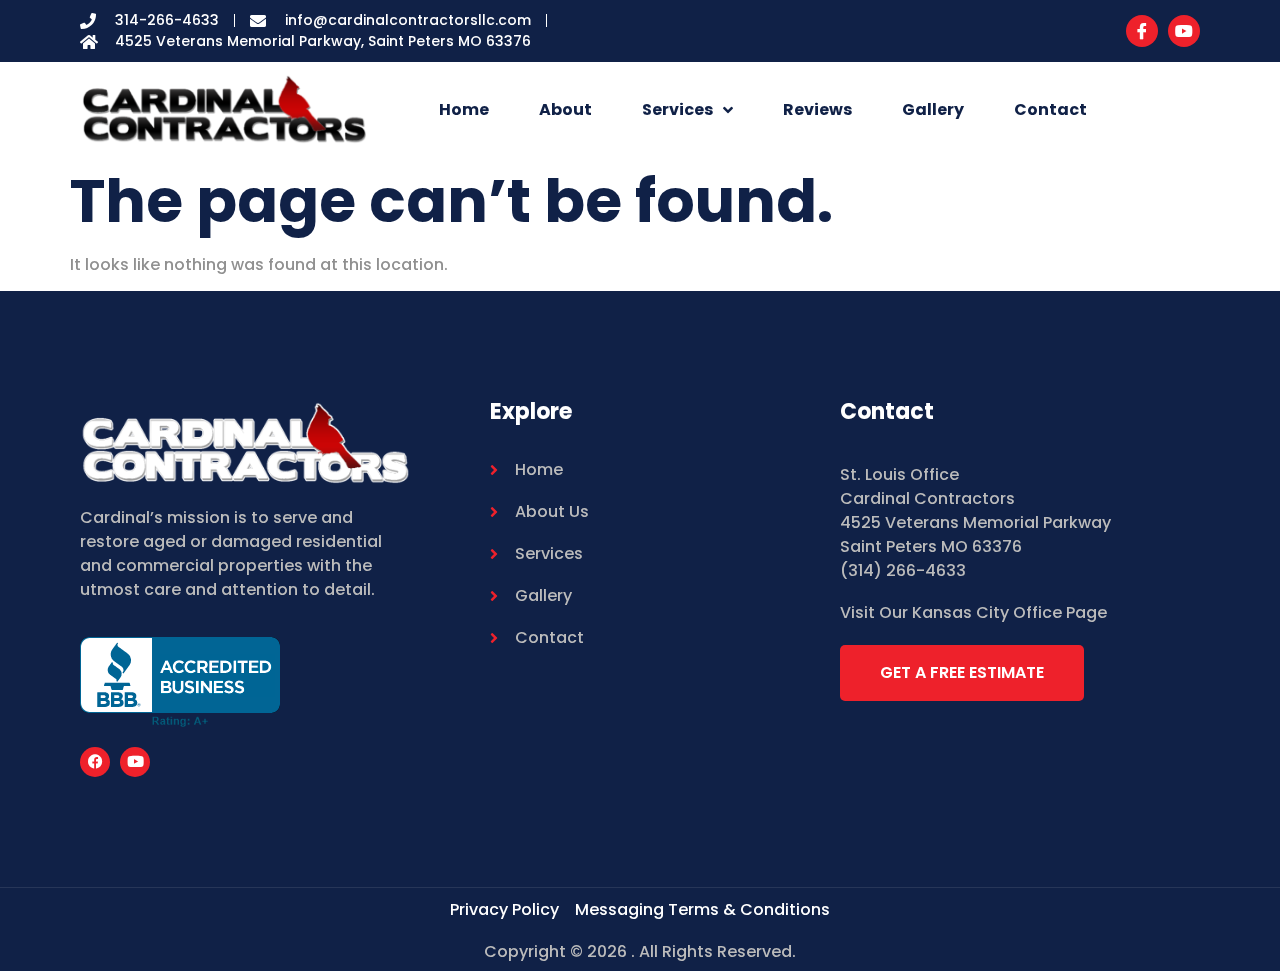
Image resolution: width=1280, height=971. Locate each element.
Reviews (817, 109)
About (565, 109)
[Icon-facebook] (1142, 31)
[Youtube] (1184, 31)
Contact (1050, 109)
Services (677, 109)
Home (464, 109)
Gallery (933, 109)
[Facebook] (95, 762)
